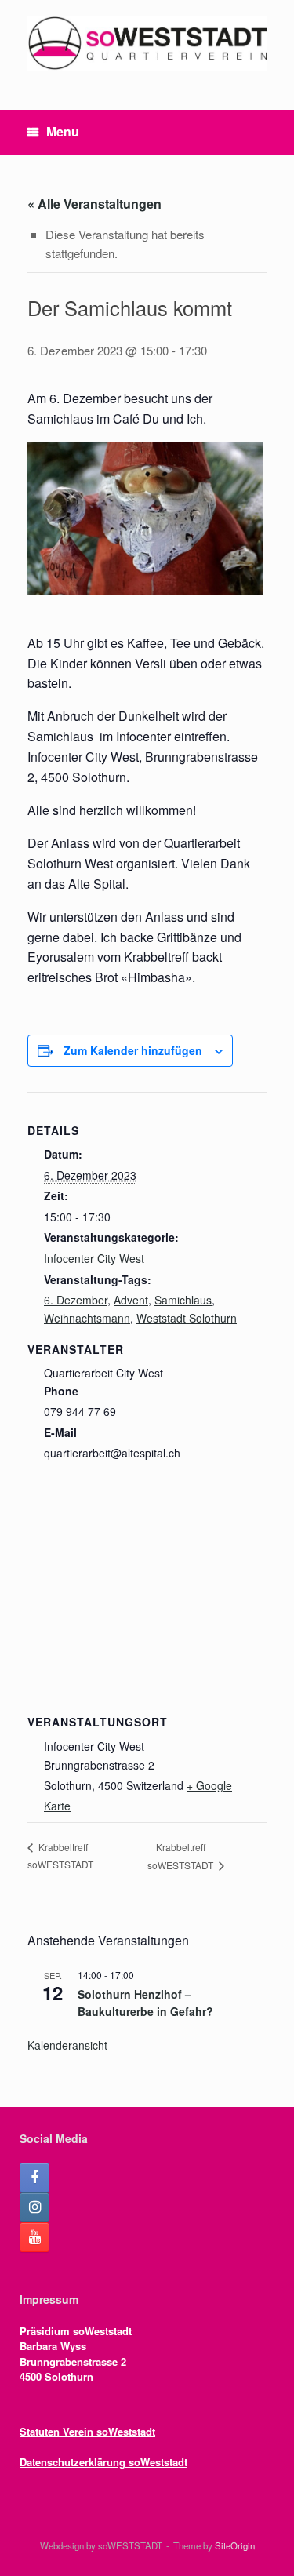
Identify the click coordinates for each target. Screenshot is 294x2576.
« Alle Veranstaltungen (94, 204)
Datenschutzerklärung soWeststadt (103, 2462)
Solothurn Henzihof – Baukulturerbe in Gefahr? (145, 2003)
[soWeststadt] (147, 43)
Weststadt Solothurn (187, 1318)
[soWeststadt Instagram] (34, 2207)
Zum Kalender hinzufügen (133, 1050)
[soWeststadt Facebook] (34, 2178)
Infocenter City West (94, 1258)
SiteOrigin (235, 2545)
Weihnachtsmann (87, 1318)
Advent (131, 1300)
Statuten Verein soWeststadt (87, 2431)
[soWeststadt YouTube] (34, 2237)
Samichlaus (183, 1300)
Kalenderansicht (67, 2045)
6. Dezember (76, 1300)
